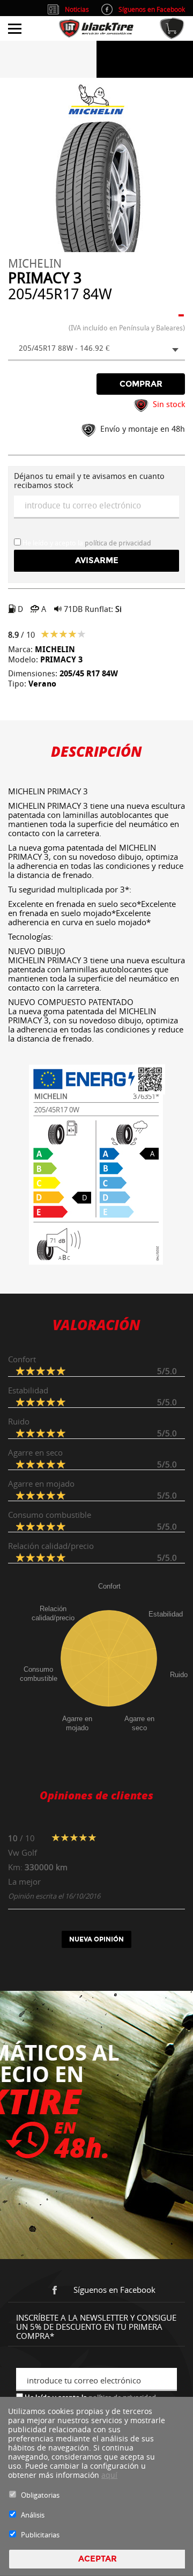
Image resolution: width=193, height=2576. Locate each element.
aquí (109, 2475)
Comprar (141, 384)
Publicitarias (40, 2535)
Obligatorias (40, 2495)
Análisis (33, 2515)
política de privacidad (118, 543)
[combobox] (96, 349)
